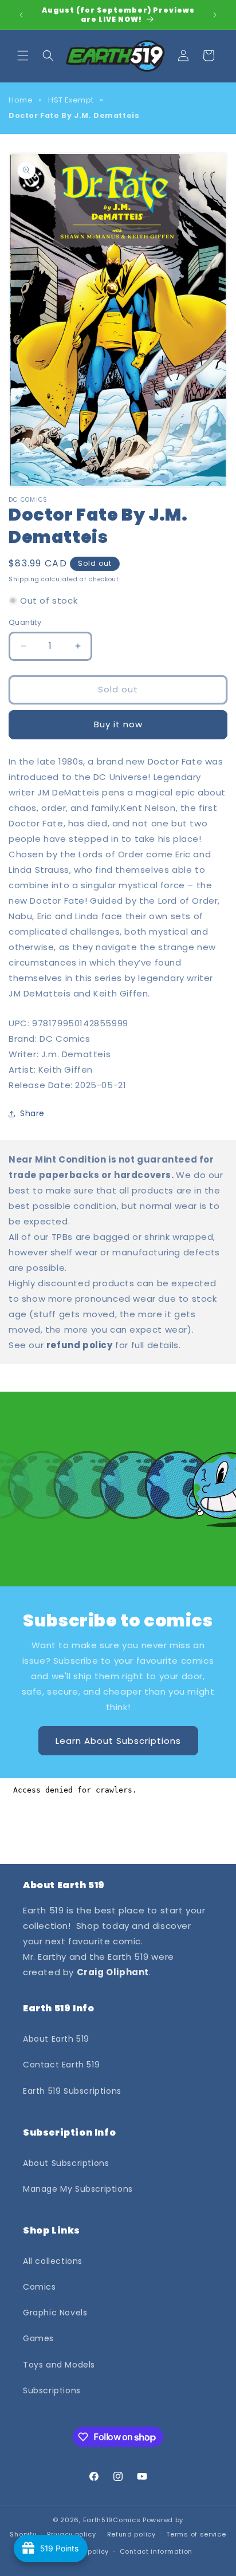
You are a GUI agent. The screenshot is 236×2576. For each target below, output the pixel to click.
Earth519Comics (112, 2520)
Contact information (156, 2551)
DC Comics (65, 1039)
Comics (40, 2287)
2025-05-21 (101, 1085)
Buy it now (118, 724)
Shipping (24, 579)
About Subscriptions (66, 2163)
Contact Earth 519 (61, 2065)
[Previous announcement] (21, 15)
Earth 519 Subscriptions (72, 2091)
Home (21, 100)
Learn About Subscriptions (118, 1740)
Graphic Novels (55, 2313)
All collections (53, 2261)
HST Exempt (71, 100)
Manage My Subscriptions (78, 2189)
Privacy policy (72, 2534)
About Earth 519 (56, 2039)
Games (38, 2338)
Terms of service (196, 2534)
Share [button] (32, 1113)
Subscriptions (52, 2390)
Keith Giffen (66, 1070)
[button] (23, 56)
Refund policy (131, 2534)
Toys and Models (59, 2365)
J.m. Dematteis (76, 1054)
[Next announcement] (215, 15)
